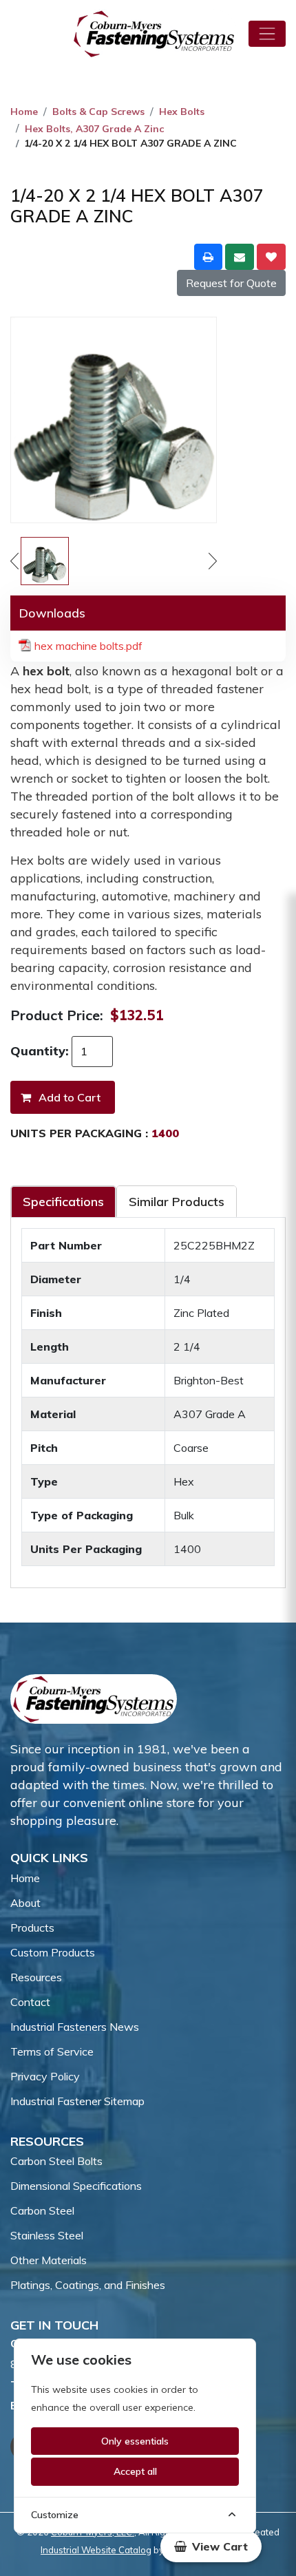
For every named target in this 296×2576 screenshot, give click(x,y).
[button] (211, 2546)
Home (24, 112)
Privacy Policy (45, 2076)
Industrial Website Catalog (96, 2550)
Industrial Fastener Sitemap (77, 2101)
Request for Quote (231, 283)
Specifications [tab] (63, 1202)
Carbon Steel (42, 2210)
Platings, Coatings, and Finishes (88, 2285)
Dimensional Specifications (76, 2186)
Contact (30, 2002)
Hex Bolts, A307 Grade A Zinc (94, 129)
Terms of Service (52, 2051)
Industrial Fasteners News (75, 2027)
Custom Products (53, 1952)
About (25, 1903)
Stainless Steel (47, 2235)
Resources (36, 1977)
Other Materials (49, 2260)
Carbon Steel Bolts (56, 2161)
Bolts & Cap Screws (98, 112)
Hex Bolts (182, 112)
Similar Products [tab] (177, 1202)
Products (32, 1928)
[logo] (154, 34)
